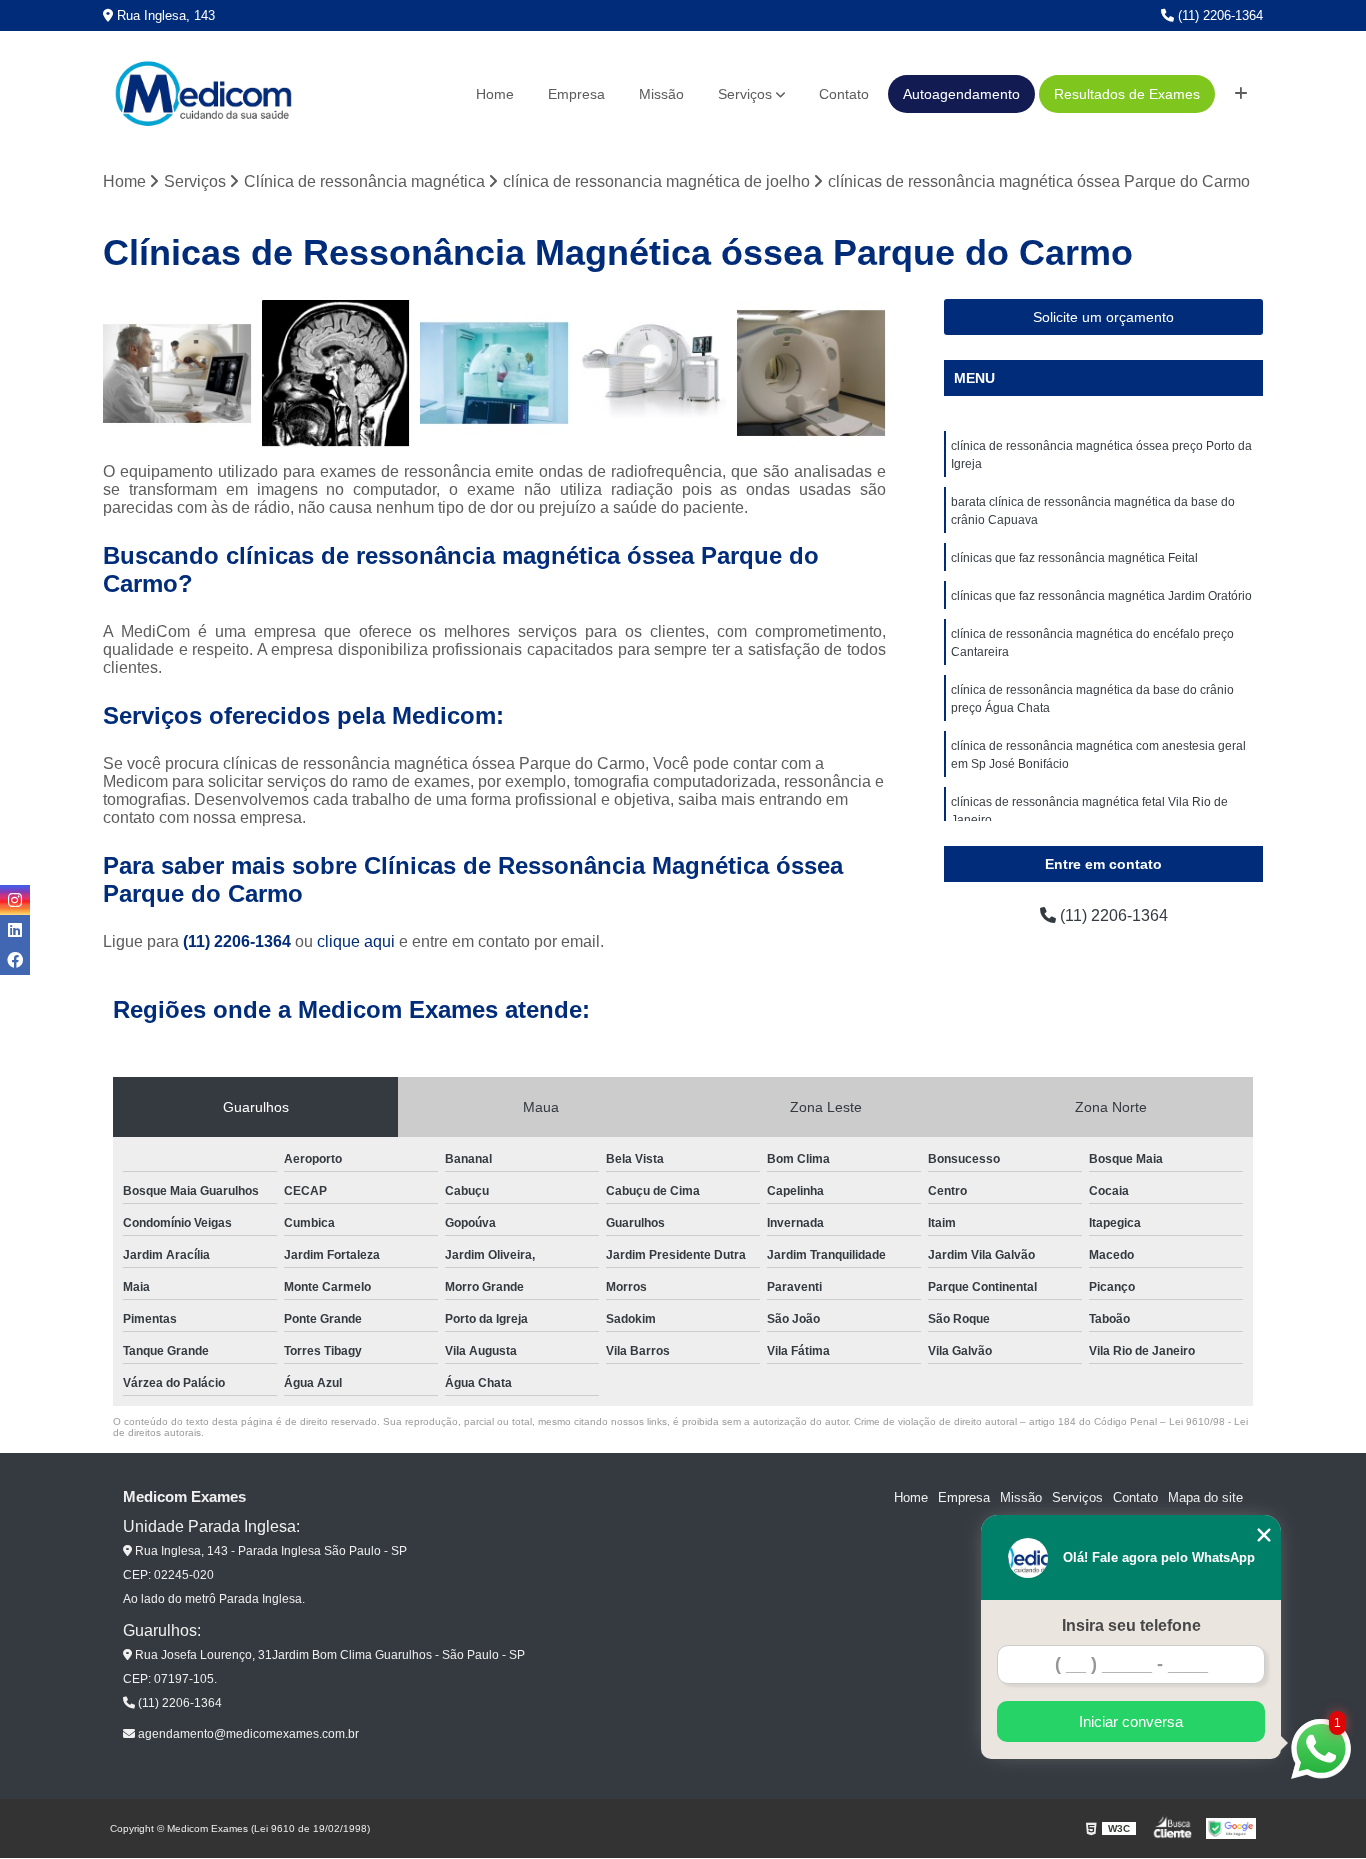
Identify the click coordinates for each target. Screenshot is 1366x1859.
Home (495, 94)
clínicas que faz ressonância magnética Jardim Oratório (1101, 596)
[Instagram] (15, 900)
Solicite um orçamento (1103, 317)
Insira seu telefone (1131, 1625)
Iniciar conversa (1131, 1721)
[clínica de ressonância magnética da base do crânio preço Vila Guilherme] (336, 373)
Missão (661, 94)
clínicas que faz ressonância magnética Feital (1074, 558)
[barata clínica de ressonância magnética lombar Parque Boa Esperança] (811, 373)
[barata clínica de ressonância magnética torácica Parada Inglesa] (177, 373)
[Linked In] (15, 930)
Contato (844, 94)
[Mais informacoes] (1241, 94)
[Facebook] (15, 960)
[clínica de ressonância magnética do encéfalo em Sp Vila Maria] (653, 373)
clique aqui (356, 941)
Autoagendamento (961, 94)
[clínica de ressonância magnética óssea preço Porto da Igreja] (494, 373)
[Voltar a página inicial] (203, 94)
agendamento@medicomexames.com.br (247, 1734)
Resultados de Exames (1127, 94)
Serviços (745, 94)
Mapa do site (1205, 1497)
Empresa (576, 94)
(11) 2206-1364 (1218, 15)
